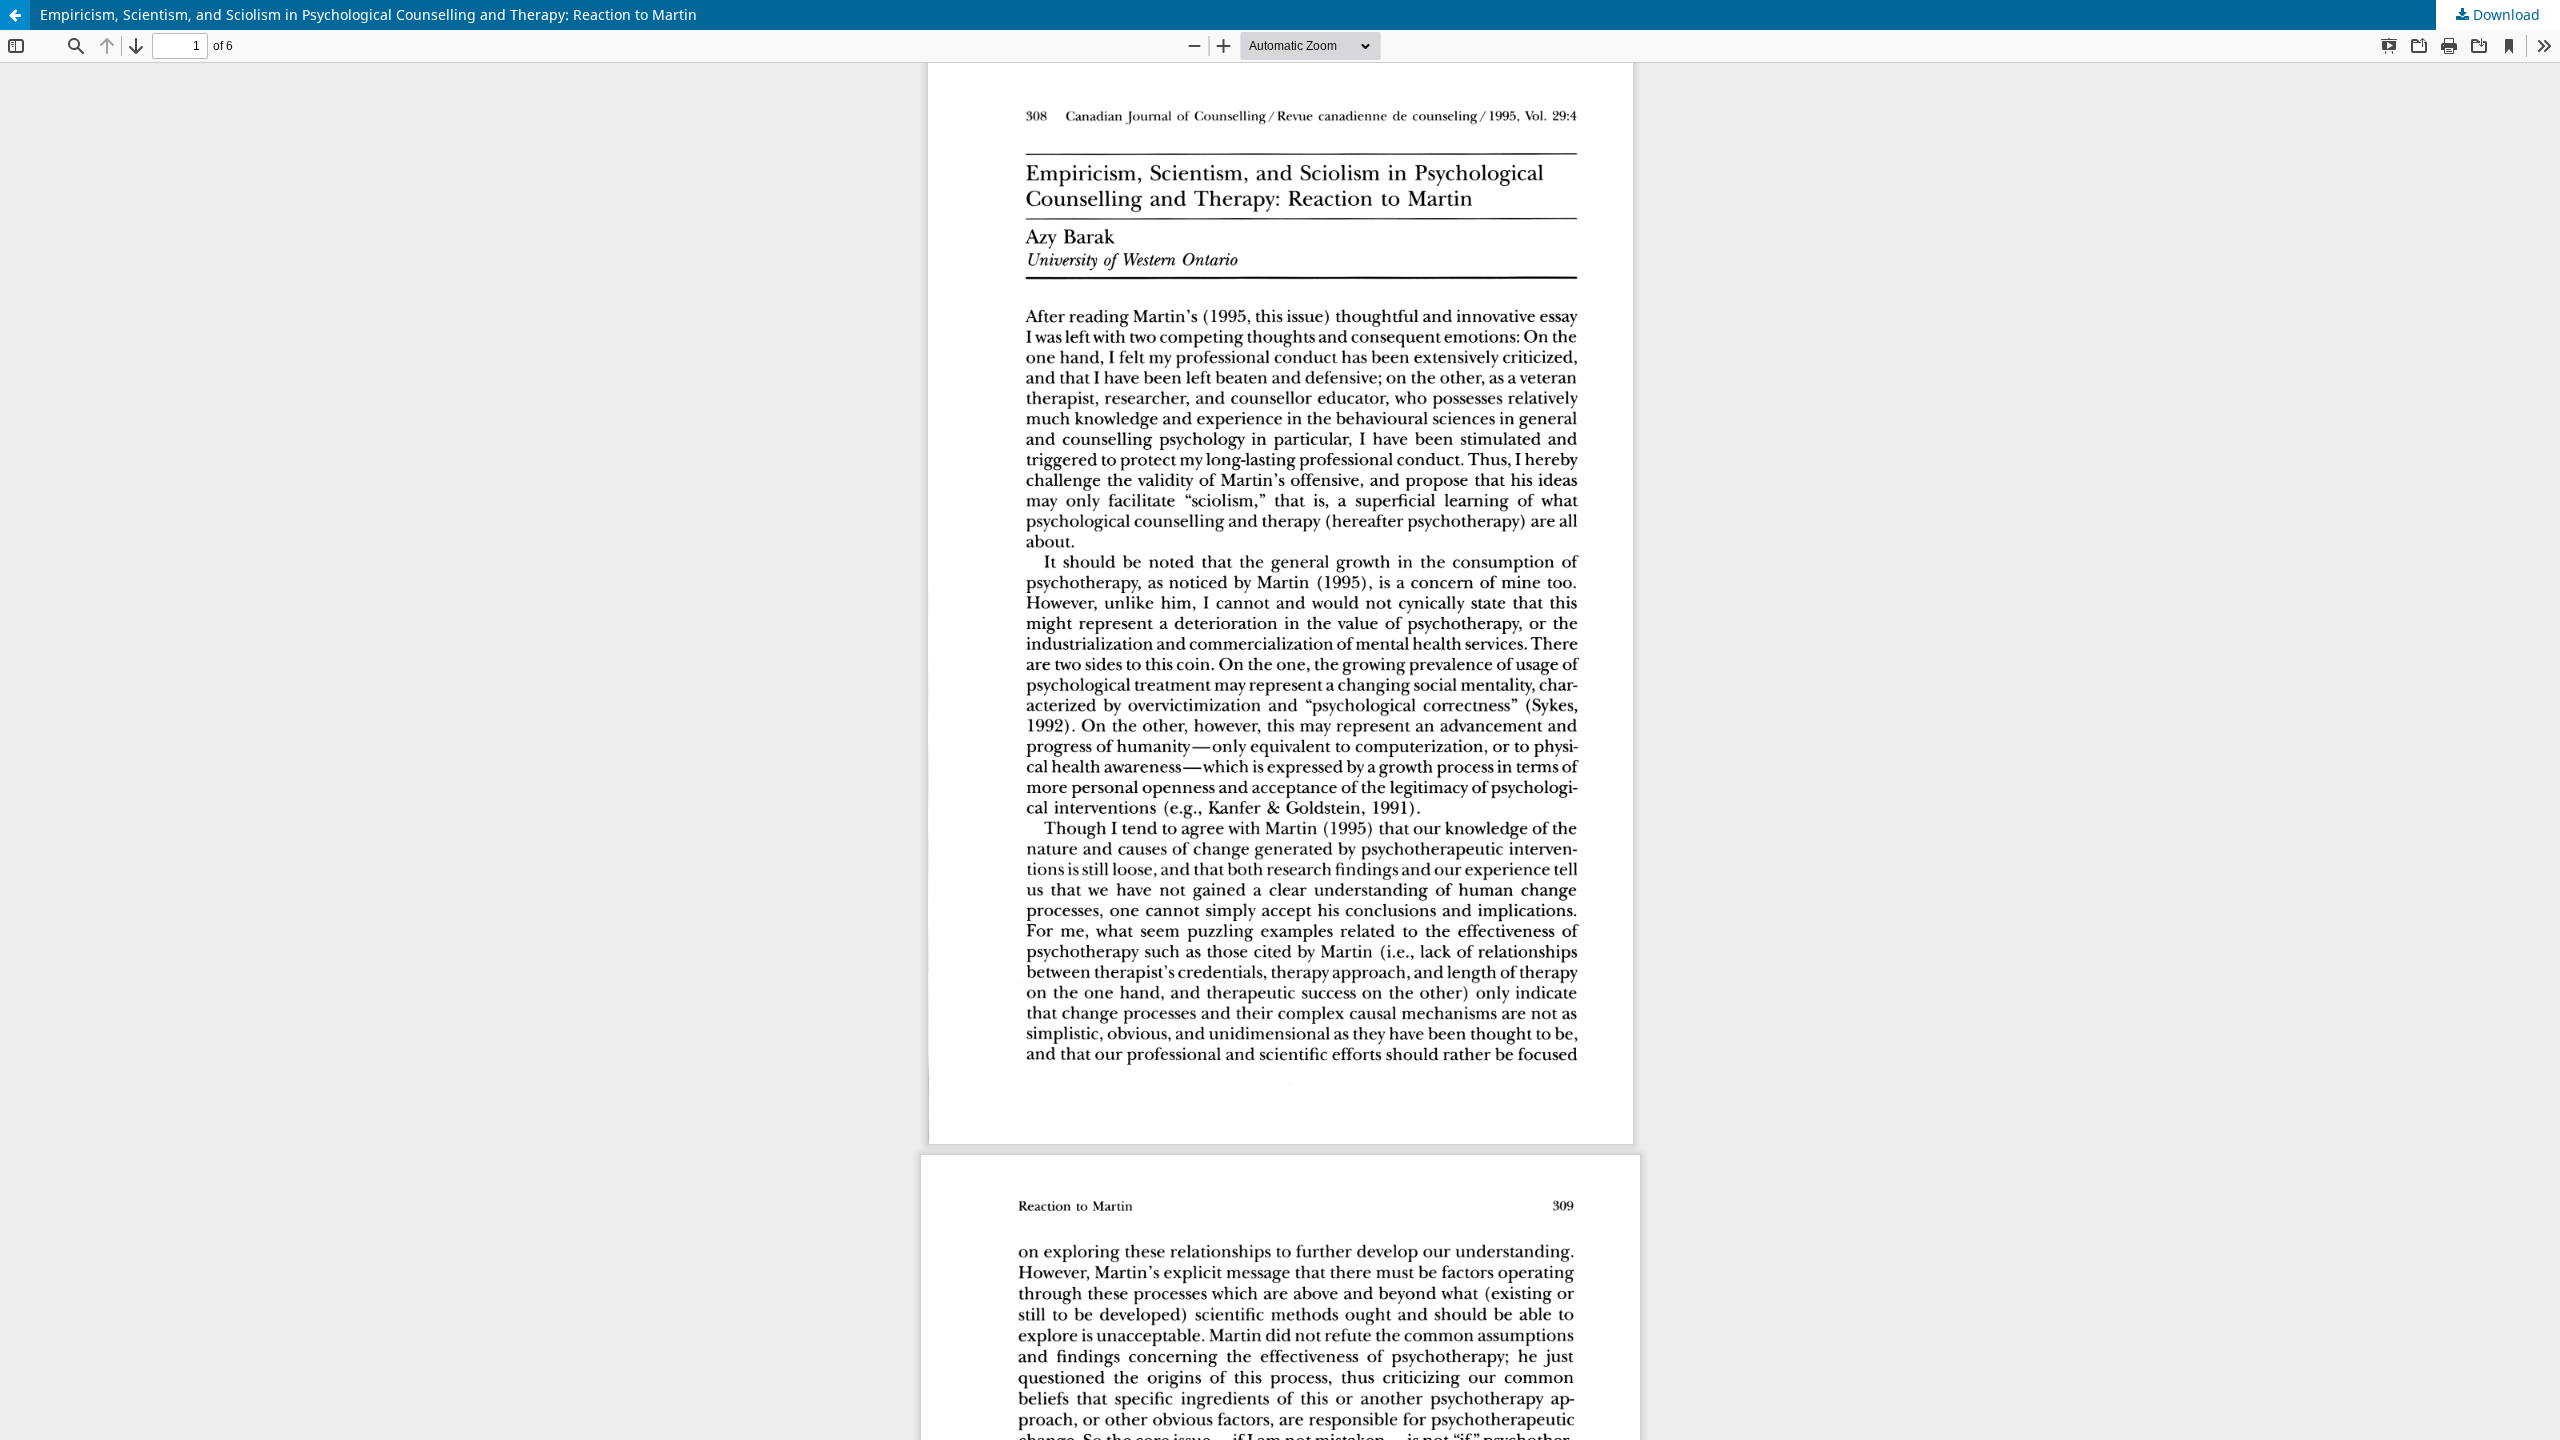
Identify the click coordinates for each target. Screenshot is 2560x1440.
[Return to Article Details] (15, 15)
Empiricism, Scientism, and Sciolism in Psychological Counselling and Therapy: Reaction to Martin (368, 14)
